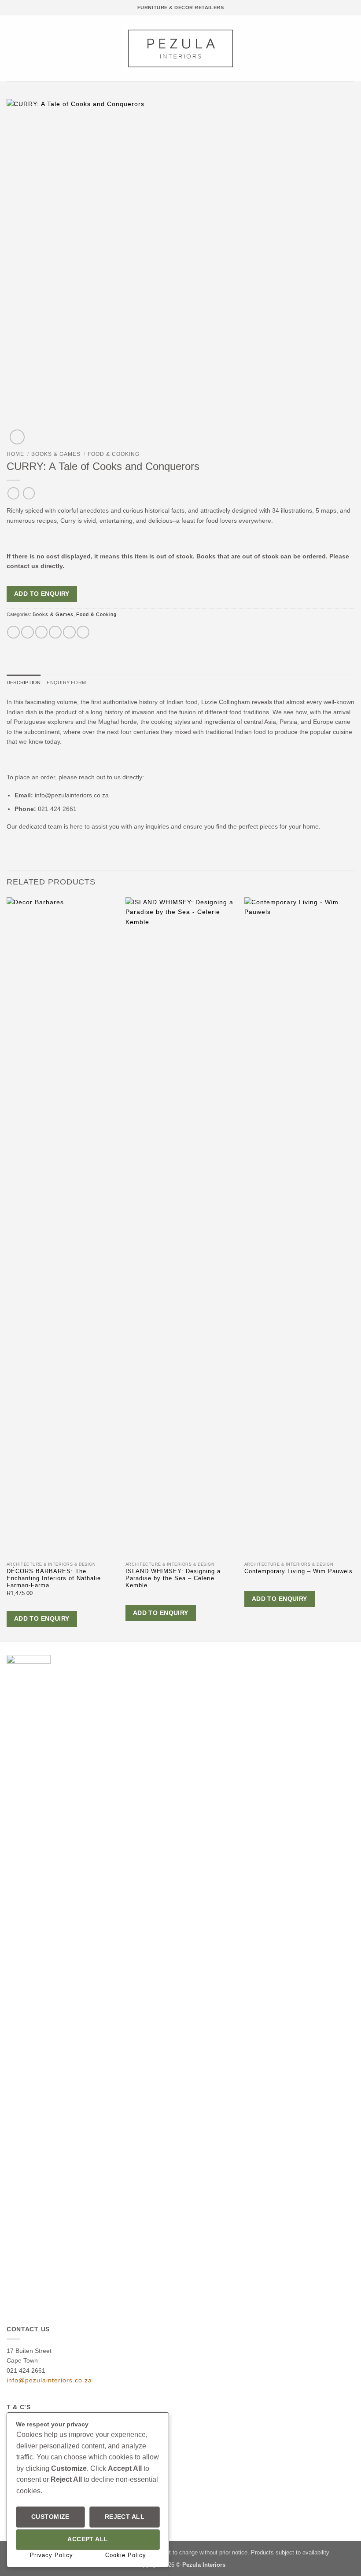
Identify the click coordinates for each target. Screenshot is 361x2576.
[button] (11, 48)
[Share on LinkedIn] (83, 632)
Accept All (88, 2539)
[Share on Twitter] (42, 632)
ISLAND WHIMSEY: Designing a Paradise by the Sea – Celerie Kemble (173, 1579)
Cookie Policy (126, 2555)
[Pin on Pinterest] (69, 632)
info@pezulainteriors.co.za (49, 2380)
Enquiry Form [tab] (66, 683)
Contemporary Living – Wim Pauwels (298, 1571)
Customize (50, 2517)
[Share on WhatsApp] (13, 632)
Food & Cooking (114, 454)
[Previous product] (29, 493)
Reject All (125, 2517)
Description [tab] (24, 683)
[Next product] (13, 493)
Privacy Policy (52, 2555)
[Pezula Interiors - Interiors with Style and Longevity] (181, 48)
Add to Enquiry (42, 594)
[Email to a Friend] (55, 632)
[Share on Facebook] (28, 632)
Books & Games (56, 454)
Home (15, 454)
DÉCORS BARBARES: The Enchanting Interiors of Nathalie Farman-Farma (54, 1579)
